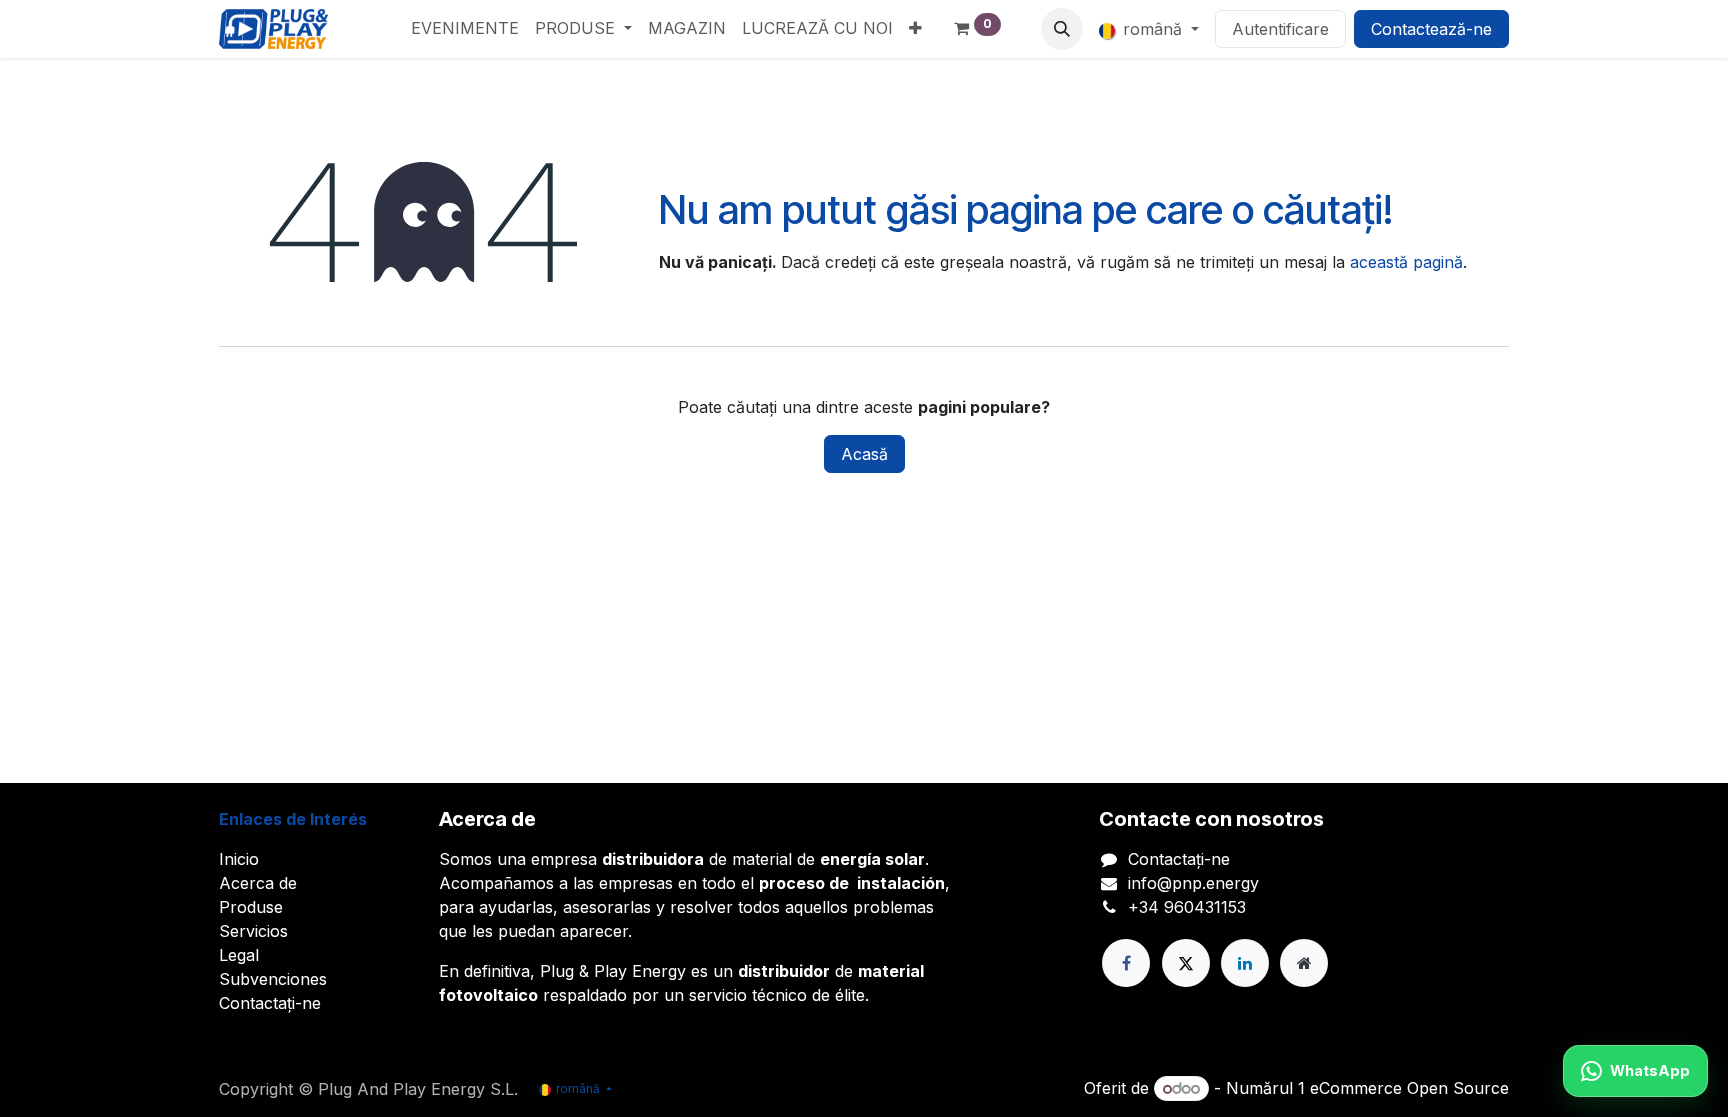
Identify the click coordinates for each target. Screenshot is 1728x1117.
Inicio (239, 859)
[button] (1062, 29)
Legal (239, 955)
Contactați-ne (270, 1003)
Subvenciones (273, 979)
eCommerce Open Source (1409, 1088)
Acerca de (258, 883)
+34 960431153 (1187, 907)
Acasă (864, 454)
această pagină (1406, 262)
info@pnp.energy (1193, 883)
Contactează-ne (1431, 29)
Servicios (253, 931)
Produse (251, 907)
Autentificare (1280, 29)
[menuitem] (465, 28)
